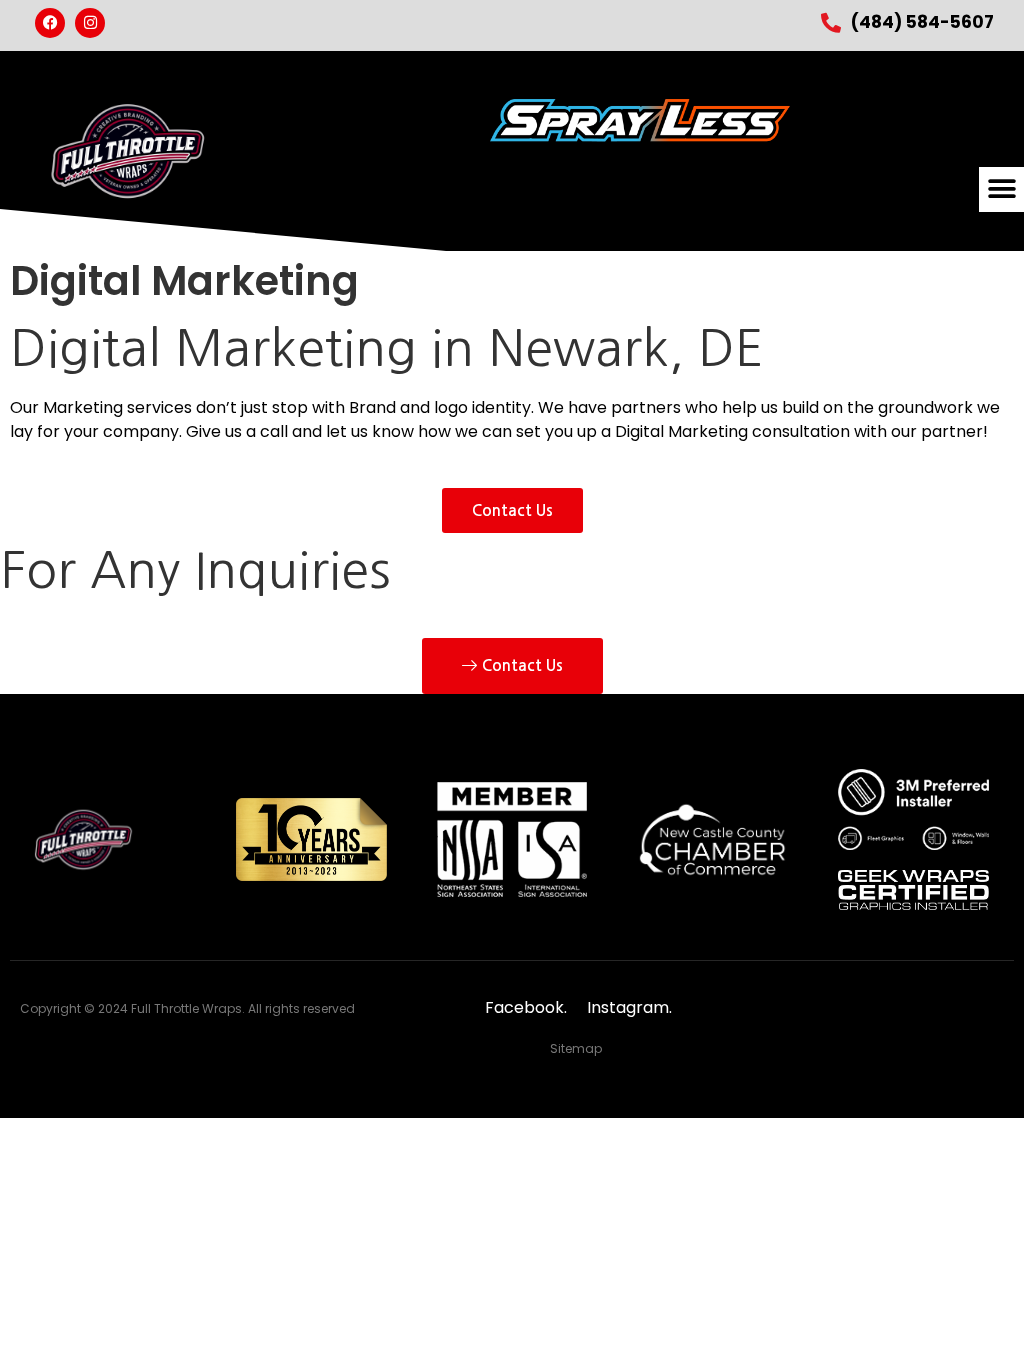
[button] (1001, 189)
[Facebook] (50, 23)
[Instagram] (90, 23)
